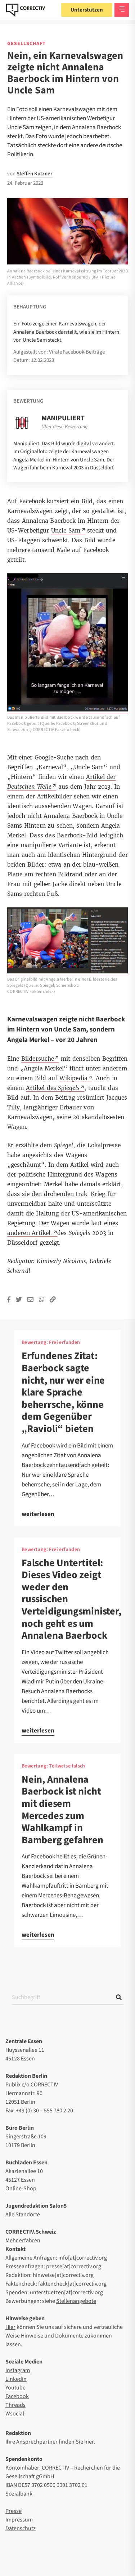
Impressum (19, 2520)
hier (89, 2442)
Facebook (17, 2396)
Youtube (15, 2388)
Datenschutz (21, 2528)
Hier (10, 2327)
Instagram (18, 2370)
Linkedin (16, 2379)
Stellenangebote (76, 2301)
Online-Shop (21, 2189)
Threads (15, 2405)
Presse (13, 2511)
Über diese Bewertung (64, 427)
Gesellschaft (26, 44)
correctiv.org (26, 10)
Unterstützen (87, 10)
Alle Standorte (23, 2214)
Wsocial (15, 2414)
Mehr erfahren (23, 2240)
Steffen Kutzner (35, 174)
